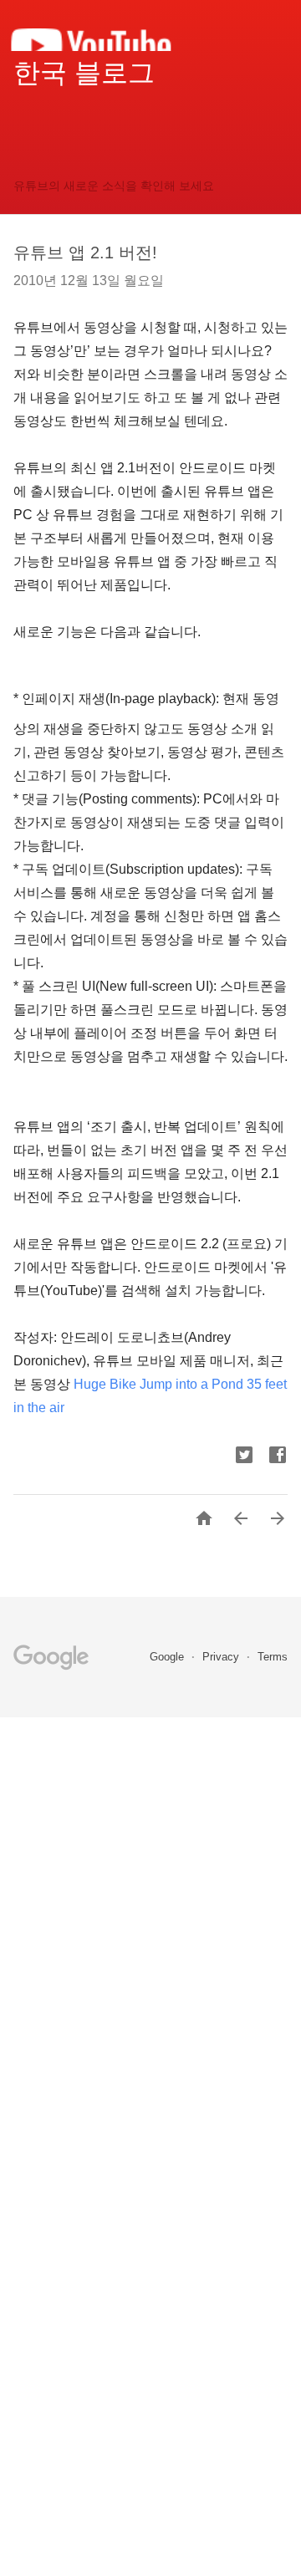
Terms (273, 1657)
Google (168, 1657)
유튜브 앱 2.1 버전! (85, 252)
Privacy (222, 1657)
